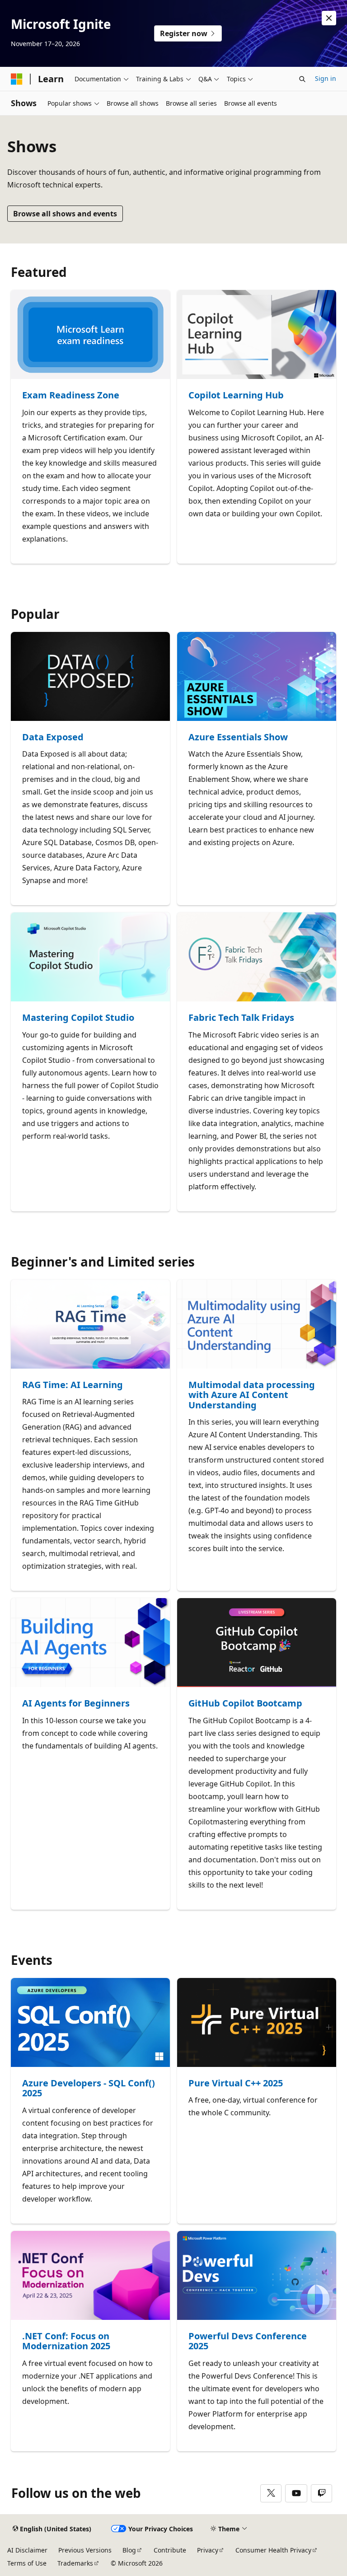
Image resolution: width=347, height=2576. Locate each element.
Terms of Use (27, 2563)
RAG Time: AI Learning (73, 1385)
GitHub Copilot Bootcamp (245, 1704)
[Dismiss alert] (329, 18)
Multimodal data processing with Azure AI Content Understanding (252, 1395)
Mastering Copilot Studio (78, 1018)
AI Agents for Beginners (76, 1704)
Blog (129, 2550)
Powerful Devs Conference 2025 (248, 2341)
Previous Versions (85, 2550)
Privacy (208, 2550)
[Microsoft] (17, 79)
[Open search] (302, 79)
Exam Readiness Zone (71, 395)
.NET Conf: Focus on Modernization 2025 (66, 2341)
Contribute (170, 2550)
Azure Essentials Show (238, 737)
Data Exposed (53, 737)
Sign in (326, 78)
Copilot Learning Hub (236, 395)
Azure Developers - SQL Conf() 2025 (89, 2088)
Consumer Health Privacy (273, 2550)
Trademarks (75, 2563)
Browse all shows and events (65, 214)
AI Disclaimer (27, 2550)
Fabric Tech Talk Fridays (241, 1018)
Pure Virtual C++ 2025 (236, 2083)
